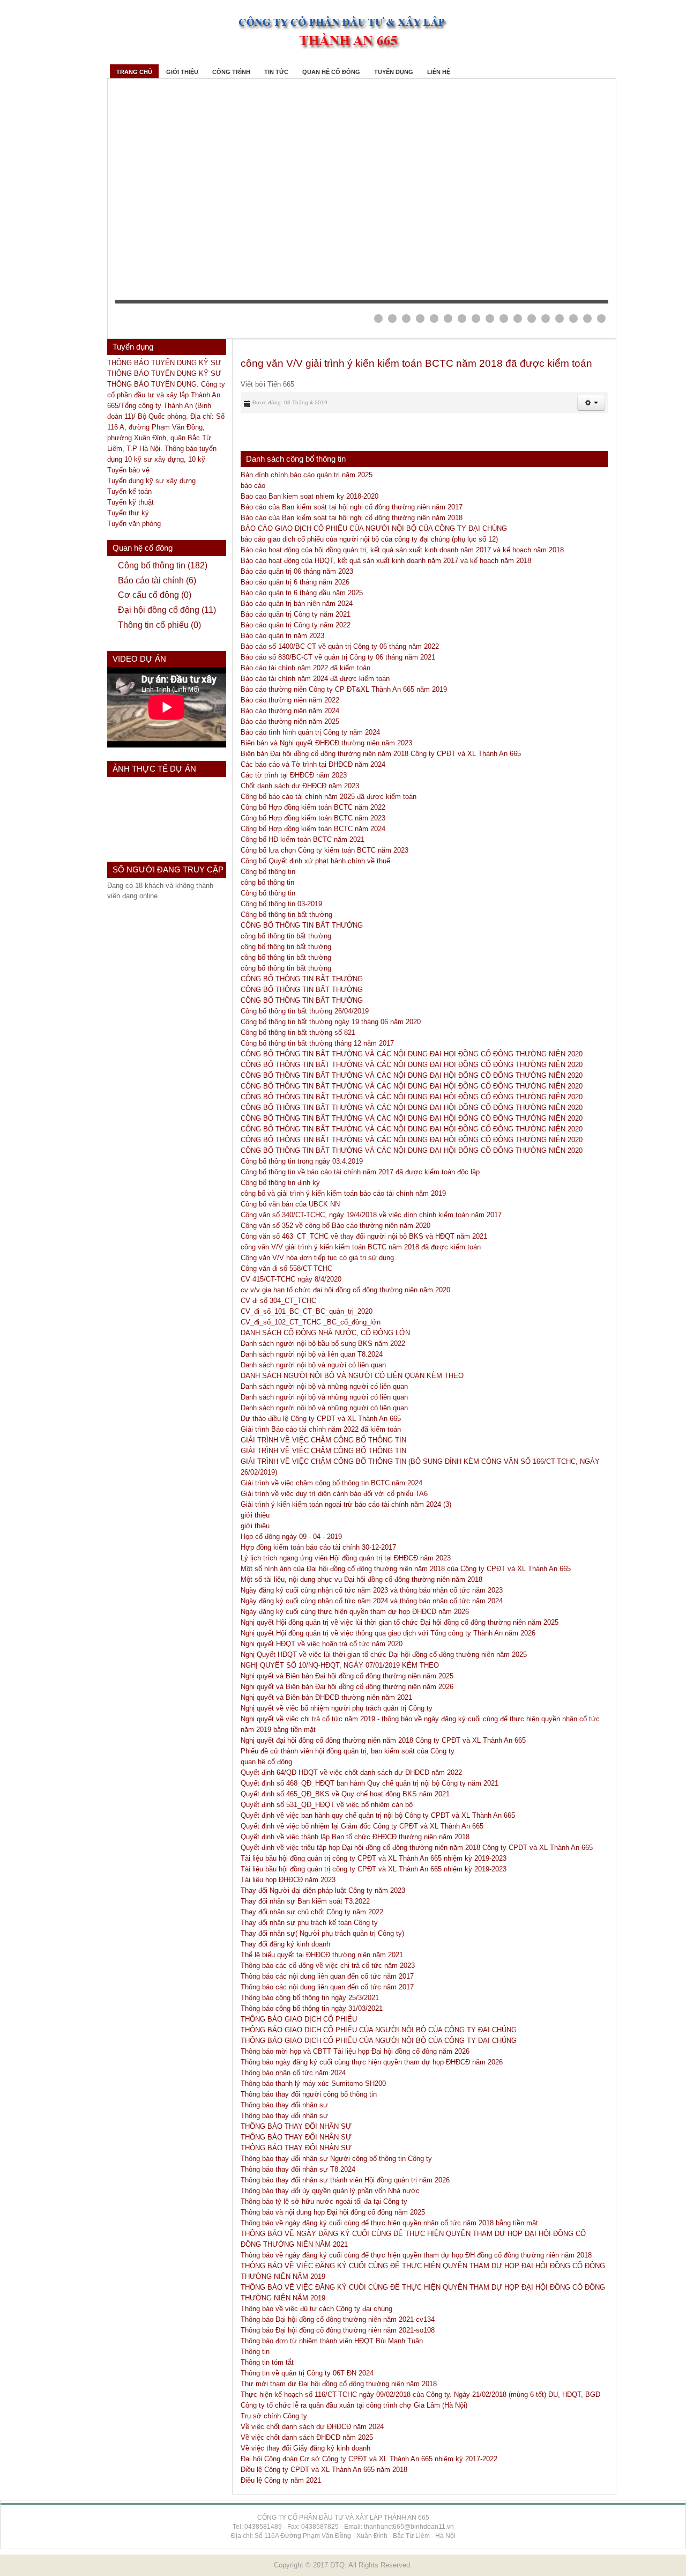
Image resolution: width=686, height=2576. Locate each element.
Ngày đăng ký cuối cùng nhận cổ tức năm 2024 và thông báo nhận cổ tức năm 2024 (372, 1601)
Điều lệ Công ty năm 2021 (281, 2480)
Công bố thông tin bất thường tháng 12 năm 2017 (317, 1043)
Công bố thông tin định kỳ (280, 1183)
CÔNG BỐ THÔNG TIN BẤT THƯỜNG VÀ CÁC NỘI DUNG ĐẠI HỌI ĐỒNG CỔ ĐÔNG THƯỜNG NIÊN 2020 (412, 1054)
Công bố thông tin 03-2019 (281, 904)
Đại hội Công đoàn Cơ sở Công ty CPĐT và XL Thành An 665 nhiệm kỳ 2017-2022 (369, 2459)
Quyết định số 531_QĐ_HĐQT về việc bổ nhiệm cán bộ (327, 1805)
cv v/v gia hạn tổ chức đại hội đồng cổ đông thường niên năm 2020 (345, 1290)
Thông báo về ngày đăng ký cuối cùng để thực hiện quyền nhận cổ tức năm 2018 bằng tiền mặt (389, 2223)
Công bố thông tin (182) (163, 565)
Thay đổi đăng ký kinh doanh (285, 1944)
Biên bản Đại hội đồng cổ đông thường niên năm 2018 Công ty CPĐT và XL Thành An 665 (381, 754)
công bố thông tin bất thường (286, 936)
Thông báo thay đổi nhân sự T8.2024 (298, 2169)
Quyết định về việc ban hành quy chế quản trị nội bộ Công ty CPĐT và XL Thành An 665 (378, 1815)
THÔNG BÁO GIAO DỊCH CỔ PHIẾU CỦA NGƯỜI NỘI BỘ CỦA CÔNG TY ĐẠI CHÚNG (379, 2030)
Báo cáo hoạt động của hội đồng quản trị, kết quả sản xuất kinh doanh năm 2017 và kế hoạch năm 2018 (402, 550)
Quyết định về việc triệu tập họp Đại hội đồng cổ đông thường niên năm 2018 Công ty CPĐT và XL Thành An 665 (417, 1848)
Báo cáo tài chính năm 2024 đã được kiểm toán (315, 679)
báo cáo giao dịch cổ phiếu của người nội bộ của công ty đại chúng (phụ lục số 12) (369, 539)
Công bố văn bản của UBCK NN (290, 1204)
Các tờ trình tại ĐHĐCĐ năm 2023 (294, 775)
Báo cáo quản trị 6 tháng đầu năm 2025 (302, 593)
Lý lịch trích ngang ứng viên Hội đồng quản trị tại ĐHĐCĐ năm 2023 (346, 1558)
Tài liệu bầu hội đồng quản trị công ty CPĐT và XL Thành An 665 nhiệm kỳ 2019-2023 (374, 1858)
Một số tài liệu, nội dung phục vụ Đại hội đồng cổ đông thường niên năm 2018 (361, 1579)
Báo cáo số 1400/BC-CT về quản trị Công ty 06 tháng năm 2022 (340, 646)
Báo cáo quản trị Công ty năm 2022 (296, 625)
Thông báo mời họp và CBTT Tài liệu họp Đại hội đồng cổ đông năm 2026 (355, 2051)
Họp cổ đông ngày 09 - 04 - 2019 (291, 1537)
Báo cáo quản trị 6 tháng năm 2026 (295, 582)
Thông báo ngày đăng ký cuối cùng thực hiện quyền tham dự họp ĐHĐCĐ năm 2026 (372, 2062)
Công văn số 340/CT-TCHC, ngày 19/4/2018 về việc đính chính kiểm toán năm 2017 (371, 1215)
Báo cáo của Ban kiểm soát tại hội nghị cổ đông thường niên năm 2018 (352, 518)
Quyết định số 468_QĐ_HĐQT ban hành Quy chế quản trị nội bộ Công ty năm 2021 (370, 1783)
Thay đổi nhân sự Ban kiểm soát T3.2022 (305, 1901)
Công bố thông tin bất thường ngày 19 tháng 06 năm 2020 (331, 1022)
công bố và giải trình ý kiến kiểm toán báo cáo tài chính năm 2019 (343, 1193)
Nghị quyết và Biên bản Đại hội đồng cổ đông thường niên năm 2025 (347, 1676)
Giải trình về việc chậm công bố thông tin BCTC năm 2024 (331, 1483)
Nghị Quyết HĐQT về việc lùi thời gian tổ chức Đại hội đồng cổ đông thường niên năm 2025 (384, 1655)
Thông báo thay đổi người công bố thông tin (309, 2094)
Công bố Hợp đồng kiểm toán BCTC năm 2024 (313, 829)
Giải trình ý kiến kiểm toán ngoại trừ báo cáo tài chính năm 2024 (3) (346, 1504)
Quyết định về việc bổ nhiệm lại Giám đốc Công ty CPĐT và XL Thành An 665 (362, 1826)
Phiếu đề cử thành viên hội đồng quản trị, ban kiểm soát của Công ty (348, 1751)
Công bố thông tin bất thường (286, 915)
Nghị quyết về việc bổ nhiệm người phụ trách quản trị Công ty (337, 1708)
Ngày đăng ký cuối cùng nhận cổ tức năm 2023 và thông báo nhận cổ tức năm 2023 (372, 1590)
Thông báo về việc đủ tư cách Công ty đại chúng (316, 2309)
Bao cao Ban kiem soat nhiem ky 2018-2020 (310, 496)
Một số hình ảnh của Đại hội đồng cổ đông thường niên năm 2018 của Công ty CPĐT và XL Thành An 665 (406, 1569)
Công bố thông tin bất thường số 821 (298, 1032)
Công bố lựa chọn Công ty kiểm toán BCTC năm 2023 (325, 850)
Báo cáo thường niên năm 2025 (290, 721)
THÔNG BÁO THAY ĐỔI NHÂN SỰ (296, 2126)
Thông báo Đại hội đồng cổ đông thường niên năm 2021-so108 (338, 2330)
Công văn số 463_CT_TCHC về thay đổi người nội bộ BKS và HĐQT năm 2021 (364, 1236)
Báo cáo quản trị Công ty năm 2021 (296, 614)
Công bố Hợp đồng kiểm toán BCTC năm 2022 (313, 807)
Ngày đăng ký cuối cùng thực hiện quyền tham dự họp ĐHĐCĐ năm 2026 (355, 1612)
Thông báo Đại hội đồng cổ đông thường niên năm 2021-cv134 (338, 2319)
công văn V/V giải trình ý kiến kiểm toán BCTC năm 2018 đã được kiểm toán (416, 363)
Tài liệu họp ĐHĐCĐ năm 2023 (288, 1880)
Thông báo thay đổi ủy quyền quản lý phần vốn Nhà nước (330, 2191)
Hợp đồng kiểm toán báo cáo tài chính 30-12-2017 (318, 1547)
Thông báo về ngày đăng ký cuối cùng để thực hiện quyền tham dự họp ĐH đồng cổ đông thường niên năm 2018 (416, 2255)
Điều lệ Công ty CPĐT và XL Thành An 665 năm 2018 (324, 2470)
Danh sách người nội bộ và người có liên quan (313, 1365)
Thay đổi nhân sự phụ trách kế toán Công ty (309, 1923)
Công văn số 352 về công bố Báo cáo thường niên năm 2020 (335, 1226)
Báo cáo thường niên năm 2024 (290, 711)
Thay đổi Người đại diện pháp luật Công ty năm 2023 (323, 1890)
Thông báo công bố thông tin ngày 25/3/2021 (310, 1998)
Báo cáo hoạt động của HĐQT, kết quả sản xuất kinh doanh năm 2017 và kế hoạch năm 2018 (386, 561)
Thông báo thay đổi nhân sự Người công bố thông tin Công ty (336, 2159)
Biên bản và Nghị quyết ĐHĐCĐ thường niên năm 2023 (326, 743)
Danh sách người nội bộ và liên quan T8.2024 (312, 1354)
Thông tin (255, 2352)
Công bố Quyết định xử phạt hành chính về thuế (315, 861)
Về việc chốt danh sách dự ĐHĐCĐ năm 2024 (312, 2427)
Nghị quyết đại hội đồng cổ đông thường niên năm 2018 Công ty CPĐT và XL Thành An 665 (383, 1740)
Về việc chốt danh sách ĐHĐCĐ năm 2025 (307, 2437)
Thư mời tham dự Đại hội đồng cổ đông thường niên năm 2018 (339, 2384)
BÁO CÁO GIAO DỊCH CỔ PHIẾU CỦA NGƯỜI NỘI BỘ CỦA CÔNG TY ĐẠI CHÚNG (374, 528)
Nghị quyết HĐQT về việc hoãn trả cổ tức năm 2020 (322, 1644)
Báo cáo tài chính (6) (157, 580)
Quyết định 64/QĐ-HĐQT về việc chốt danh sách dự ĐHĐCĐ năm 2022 (351, 1772)
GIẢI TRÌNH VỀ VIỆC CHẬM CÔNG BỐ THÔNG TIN (323, 1440)
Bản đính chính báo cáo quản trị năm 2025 (307, 475)
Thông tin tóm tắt (267, 2362)
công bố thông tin (267, 882)
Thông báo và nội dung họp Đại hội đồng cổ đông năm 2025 (333, 2212)
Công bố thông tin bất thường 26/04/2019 (305, 1011)
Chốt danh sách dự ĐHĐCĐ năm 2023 (300, 786)
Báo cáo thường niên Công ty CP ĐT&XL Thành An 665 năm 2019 (344, 689)
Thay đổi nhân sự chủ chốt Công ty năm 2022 (312, 1912)
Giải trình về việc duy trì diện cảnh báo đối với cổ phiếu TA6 (334, 1494)
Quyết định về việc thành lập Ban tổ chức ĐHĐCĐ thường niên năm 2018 (355, 1837)
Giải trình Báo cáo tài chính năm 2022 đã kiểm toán (321, 1429)
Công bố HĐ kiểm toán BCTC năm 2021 (303, 839)
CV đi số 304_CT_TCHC (278, 1301)
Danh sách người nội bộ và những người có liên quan (324, 1386)
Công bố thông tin (268, 872)
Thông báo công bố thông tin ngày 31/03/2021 (312, 2008)
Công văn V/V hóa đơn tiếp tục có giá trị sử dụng (317, 1258)
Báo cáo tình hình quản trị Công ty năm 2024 (310, 732)
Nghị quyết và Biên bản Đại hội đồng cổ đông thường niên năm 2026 (347, 1687)
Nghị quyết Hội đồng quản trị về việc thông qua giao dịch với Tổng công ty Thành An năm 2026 (388, 1633)
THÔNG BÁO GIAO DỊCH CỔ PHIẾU (299, 2019)
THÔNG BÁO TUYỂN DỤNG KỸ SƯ (164, 363)
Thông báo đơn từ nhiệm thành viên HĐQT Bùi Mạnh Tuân (332, 2341)
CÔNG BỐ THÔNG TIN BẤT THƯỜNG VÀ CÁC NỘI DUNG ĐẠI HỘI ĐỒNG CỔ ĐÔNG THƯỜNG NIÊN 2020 (412, 1075)
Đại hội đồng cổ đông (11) (167, 610)
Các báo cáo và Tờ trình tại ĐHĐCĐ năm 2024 (313, 764)
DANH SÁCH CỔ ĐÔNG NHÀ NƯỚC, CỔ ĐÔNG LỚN (325, 1333)
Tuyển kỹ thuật (131, 502)
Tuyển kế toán (129, 491)
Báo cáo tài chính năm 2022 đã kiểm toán (305, 668)
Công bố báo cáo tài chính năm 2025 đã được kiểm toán (329, 797)
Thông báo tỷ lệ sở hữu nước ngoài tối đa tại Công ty (324, 2201)
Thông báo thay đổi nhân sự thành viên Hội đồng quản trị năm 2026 (345, 2180)
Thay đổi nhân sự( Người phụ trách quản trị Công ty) (322, 1933)
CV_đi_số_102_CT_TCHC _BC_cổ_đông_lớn (311, 1322)
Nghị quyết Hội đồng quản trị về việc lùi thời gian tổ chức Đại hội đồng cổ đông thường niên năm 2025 (400, 1622)
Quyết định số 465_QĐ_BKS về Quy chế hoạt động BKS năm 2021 (345, 1794)
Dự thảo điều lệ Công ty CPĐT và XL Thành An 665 (321, 1419)
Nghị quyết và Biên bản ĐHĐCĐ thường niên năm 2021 (326, 1697)
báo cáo (253, 486)
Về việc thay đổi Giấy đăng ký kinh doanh (305, 2448)
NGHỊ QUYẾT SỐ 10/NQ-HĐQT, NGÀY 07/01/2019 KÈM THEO (340, 1665)
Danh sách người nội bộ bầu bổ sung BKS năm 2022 (323, 1343)
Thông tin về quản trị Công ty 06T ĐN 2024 (307, 2373)
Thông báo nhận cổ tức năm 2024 (293, 2073)
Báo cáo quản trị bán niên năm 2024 (297, 604)
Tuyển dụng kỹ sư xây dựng (151, 481)
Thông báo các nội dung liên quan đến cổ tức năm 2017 (327, 1976)
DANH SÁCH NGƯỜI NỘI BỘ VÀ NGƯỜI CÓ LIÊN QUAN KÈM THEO (352, 1376)
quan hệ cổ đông (266, 1762)
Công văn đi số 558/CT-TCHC (286, 1268)
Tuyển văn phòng (134, 524)
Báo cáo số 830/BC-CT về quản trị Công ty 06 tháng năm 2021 (338, 657)
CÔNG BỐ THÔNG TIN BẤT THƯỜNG (302, 925)
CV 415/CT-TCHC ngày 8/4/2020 (291, 1279)
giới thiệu (255, 1515)
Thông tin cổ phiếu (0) (159, 625)
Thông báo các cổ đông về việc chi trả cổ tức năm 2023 (328, 1966)
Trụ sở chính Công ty (274, 2416)
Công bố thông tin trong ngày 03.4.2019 (302, 1161)
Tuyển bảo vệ (128, 470)
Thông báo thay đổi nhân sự (284, 2105)
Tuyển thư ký (128, 513)
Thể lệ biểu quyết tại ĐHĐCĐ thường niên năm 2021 (322, 1955)
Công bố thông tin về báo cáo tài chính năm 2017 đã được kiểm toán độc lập (360, 1172)
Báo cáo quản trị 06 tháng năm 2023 (297, 571)
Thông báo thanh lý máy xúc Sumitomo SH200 (313, 2083)
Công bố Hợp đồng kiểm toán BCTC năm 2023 (313, 818)
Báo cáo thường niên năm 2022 (290, 700)
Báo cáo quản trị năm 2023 (282, 636)
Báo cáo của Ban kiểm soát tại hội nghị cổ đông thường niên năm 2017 (352, 507)
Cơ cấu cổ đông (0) (155, 595)
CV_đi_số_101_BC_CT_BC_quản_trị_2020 (307, 1311)
